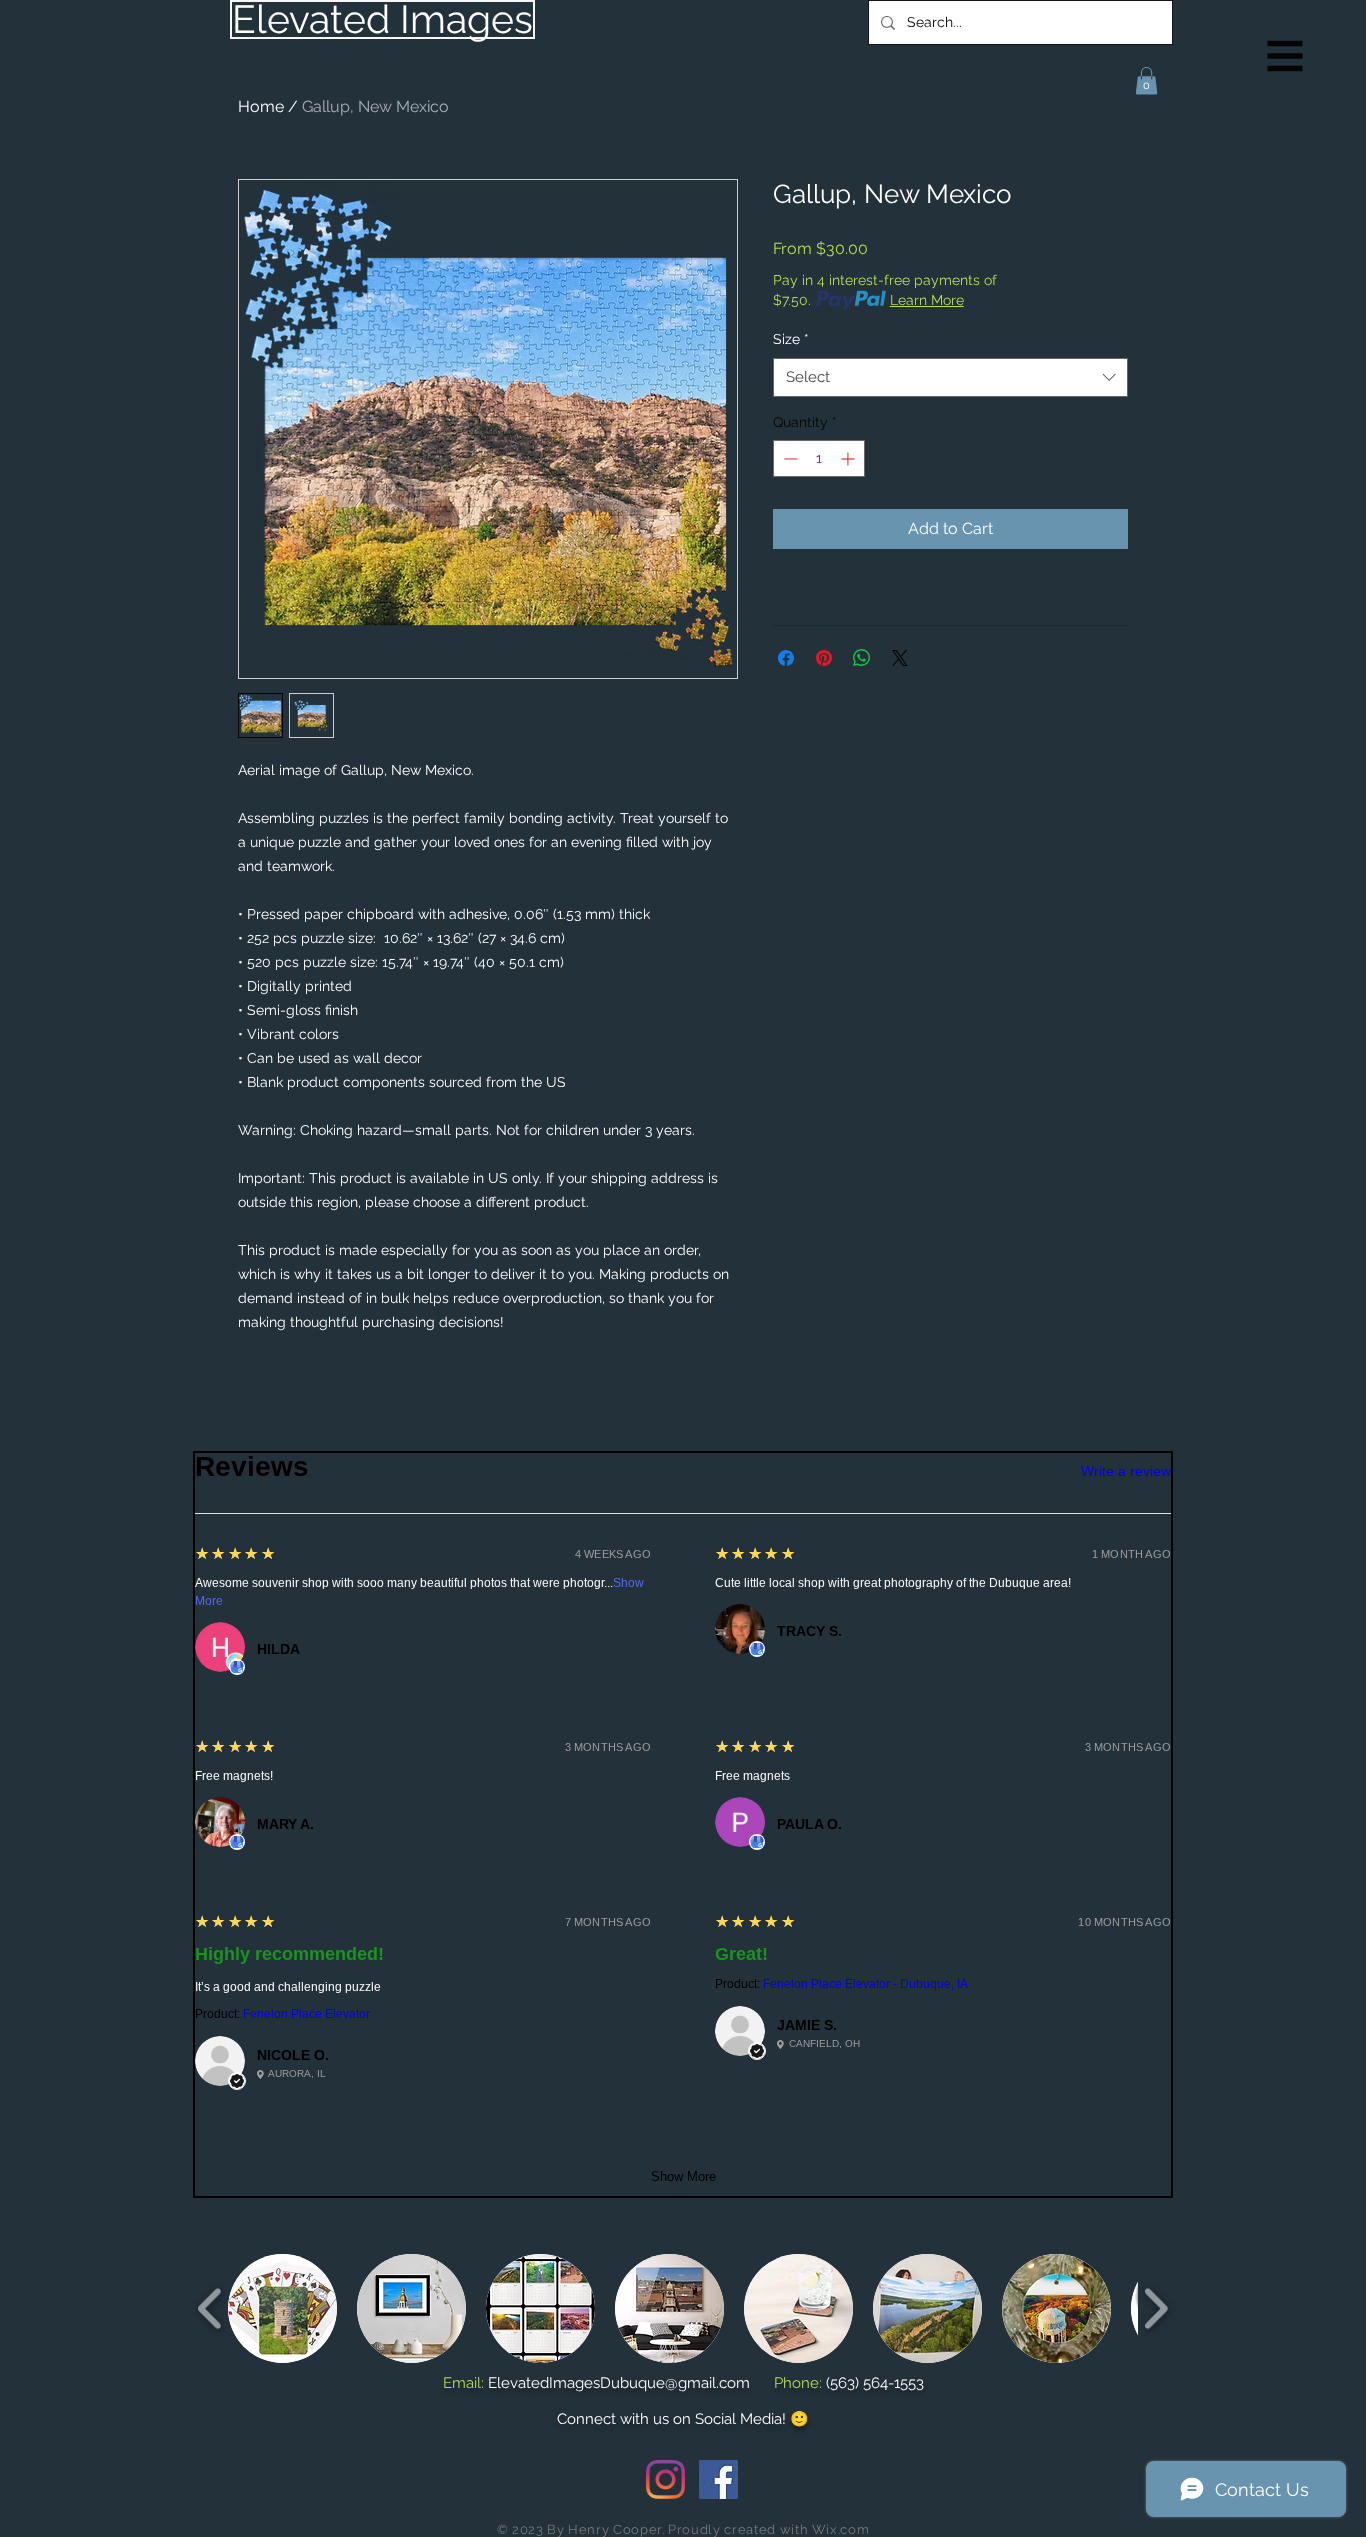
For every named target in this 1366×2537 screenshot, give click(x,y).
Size (791, 339)
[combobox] (950, 377)
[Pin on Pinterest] (824, 658)
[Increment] (849, 458)
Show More (683, 2176)
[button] (1285, 56)
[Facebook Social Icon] (718, 2479)
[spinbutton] (819, 458)
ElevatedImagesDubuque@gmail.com (619, 2383)
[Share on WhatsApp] (862, 658)
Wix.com (841, 2529)
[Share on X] (900, 658)
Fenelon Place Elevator (306, 2014)
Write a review (1126, 1471)
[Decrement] (788, 458)
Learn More (927, 300)
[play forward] (1155, 2308)
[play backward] (210, 2308)
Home (261, 106)
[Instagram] (665, 2479)
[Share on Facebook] (786, 658)
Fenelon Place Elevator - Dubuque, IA (865, 1984)
